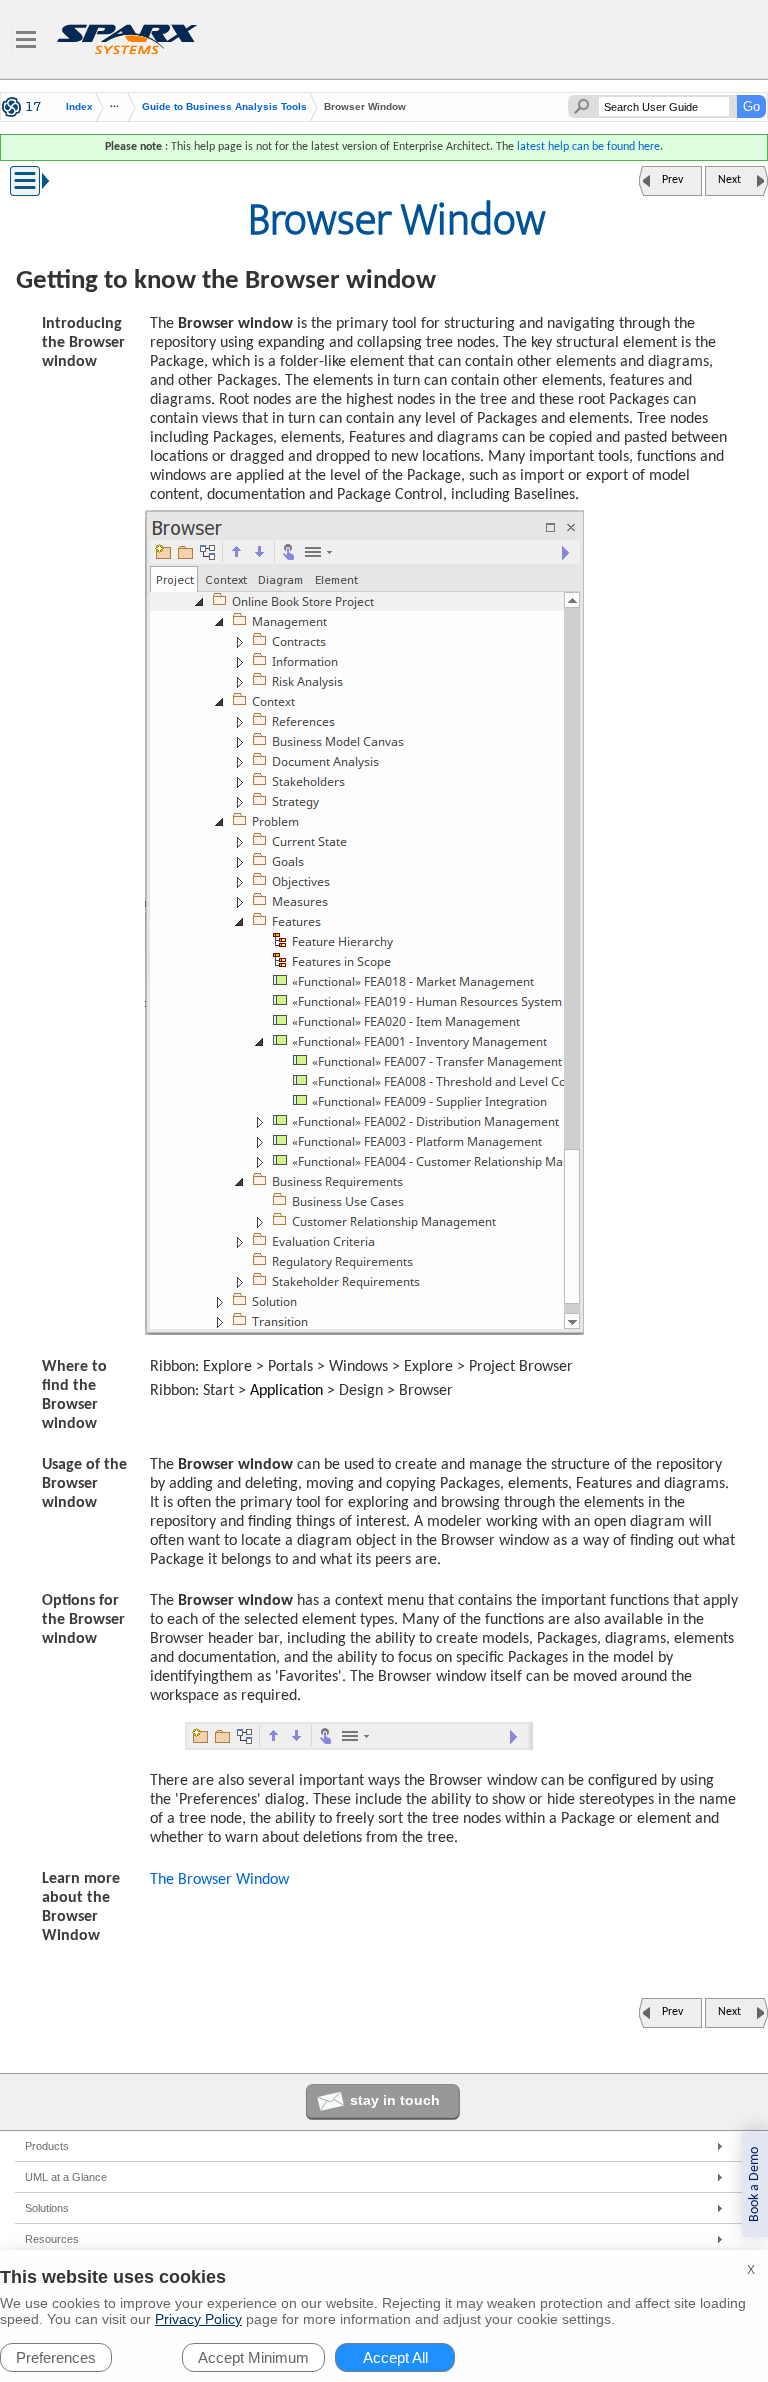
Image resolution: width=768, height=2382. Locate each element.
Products (47, 2146)
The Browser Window (219, 1880)
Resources (52, 2239)
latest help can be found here (588, 147)
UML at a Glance (66, 2177)
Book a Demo (754, 2184)
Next (729, 180)
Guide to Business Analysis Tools (224, 106)
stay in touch (395, 2100)
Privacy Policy (198, 2319)
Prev (672, 180)
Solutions (47, 2208)
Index (79, 107)
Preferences (56, 2357)
